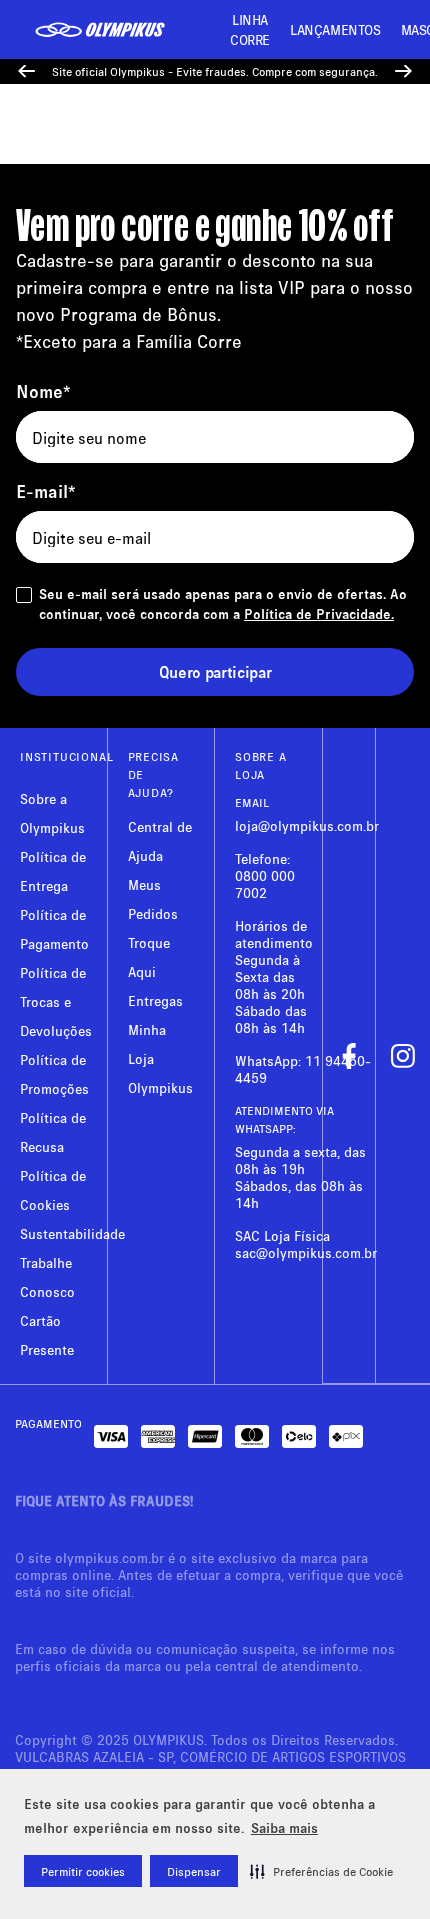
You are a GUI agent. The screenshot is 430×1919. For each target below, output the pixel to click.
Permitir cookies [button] (83, 1871)
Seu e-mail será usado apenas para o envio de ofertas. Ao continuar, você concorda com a (223, 603)
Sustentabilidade (72, 1233)
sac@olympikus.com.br (306, 1252)
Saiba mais (284, 1827)
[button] (321, 1871)
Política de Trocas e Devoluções (56, 1001)
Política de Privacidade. (319, 613)
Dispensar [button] (194, 1871)
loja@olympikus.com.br (307, 825)
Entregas (155, 1000)
